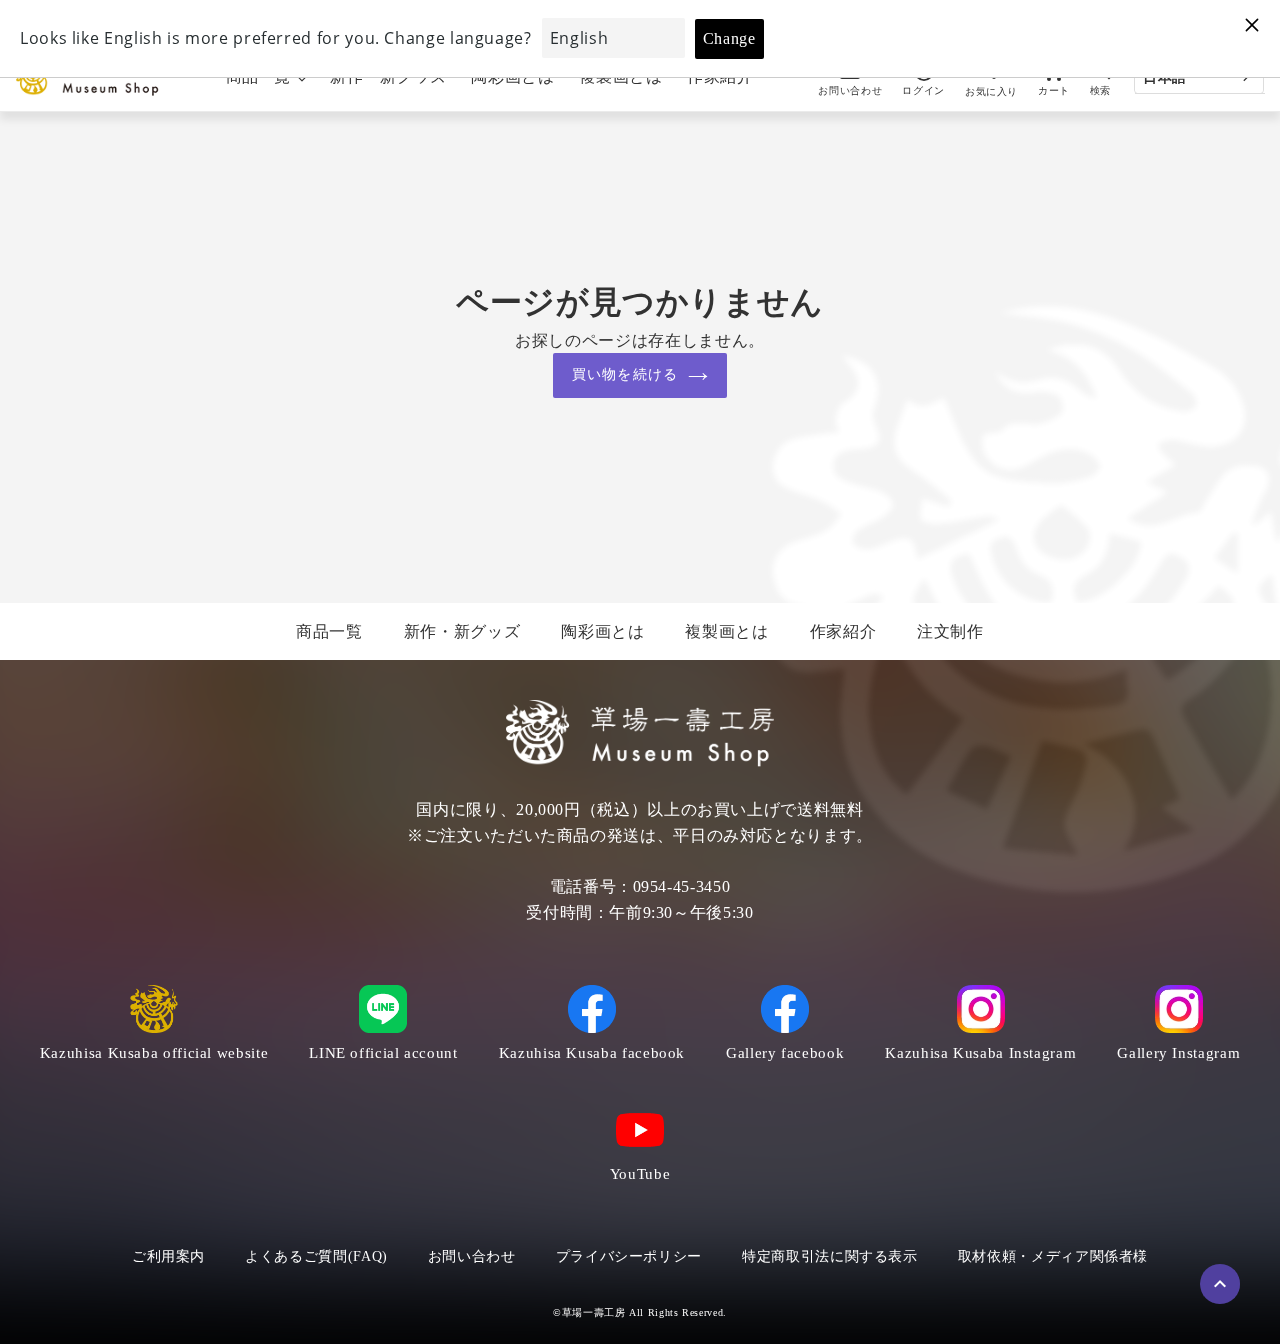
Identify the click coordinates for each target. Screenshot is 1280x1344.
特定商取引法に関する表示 (830, 1256)
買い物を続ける (625, 374)
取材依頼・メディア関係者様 (1053, 1256)
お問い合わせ (472, 1256)
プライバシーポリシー (629, 1256)
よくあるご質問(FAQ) (316, 1256)
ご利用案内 (168, 1256)
